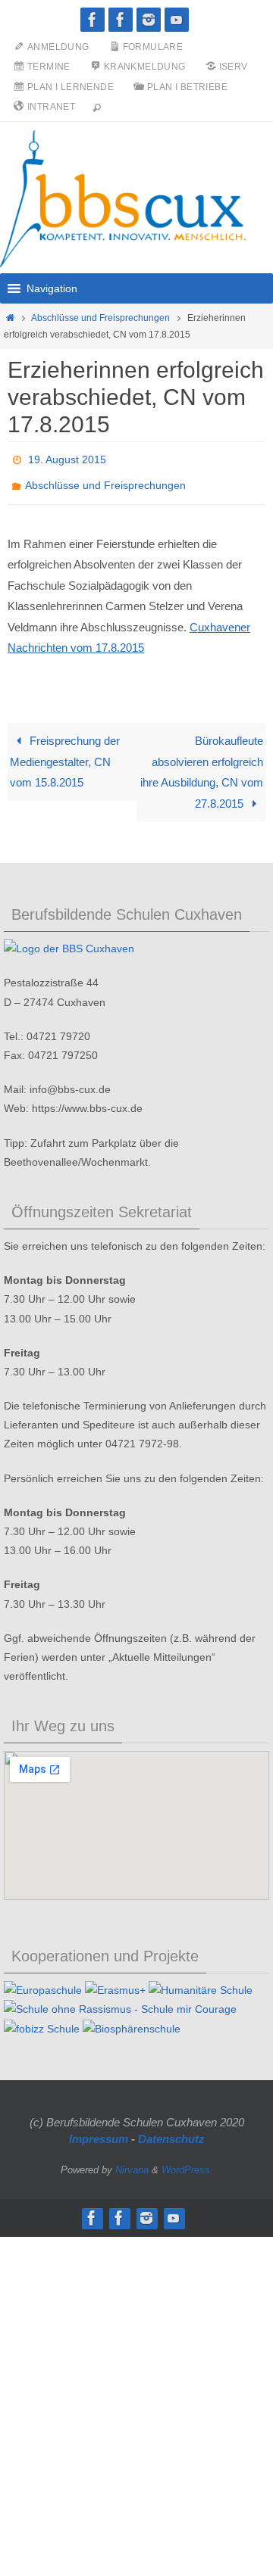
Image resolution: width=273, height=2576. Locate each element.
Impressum (99, 2131)
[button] (52, 288)
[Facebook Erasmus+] (121, 20)
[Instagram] (149, 20)
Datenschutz (171, 2131)
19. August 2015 (67, 458)
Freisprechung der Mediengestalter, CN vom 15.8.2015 (64, 753)
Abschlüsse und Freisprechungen (100, 318)
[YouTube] (177, 20)
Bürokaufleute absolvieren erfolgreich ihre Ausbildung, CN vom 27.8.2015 (202, 764)
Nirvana (132, 2162)
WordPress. (187, 2162)
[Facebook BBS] (93, 20)
